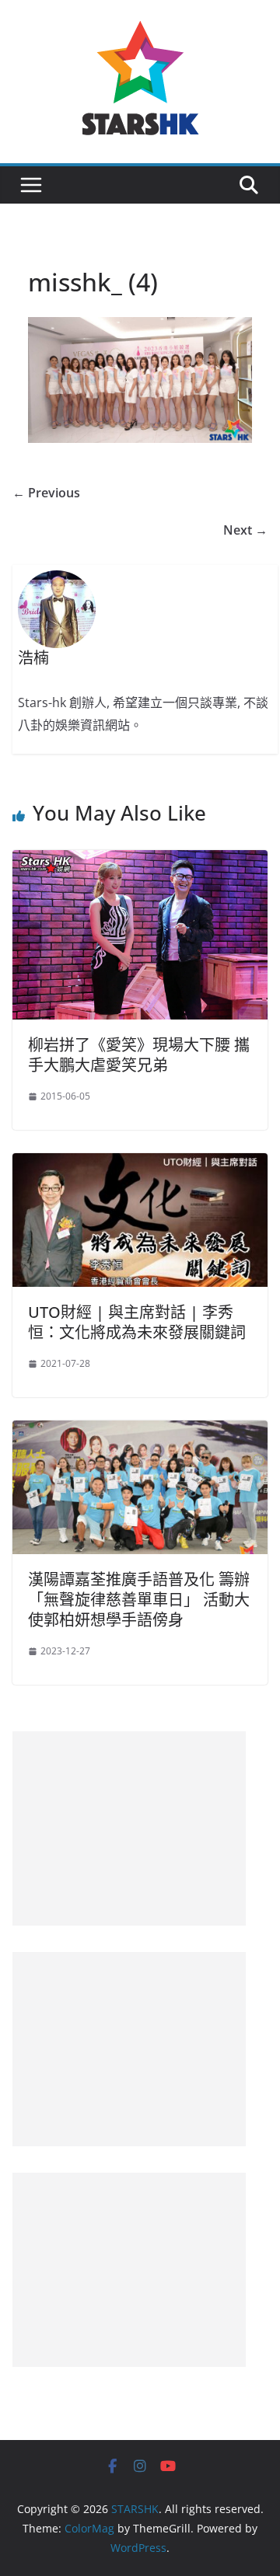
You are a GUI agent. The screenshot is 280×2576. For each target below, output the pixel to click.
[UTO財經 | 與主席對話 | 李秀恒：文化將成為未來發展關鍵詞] (140, 1164)
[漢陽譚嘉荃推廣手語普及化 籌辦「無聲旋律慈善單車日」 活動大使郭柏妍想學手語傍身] (140, 1431)
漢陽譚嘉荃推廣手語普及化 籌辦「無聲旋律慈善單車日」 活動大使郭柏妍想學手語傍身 (139, 1600)
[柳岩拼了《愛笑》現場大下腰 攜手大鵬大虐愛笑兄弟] (140, 861)
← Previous (46, 493)
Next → (245, 530)
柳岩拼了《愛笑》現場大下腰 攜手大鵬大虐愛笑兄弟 (139, 1055)
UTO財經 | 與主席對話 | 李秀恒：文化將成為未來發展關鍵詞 (137, 1322)
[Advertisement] (129, 1828)
